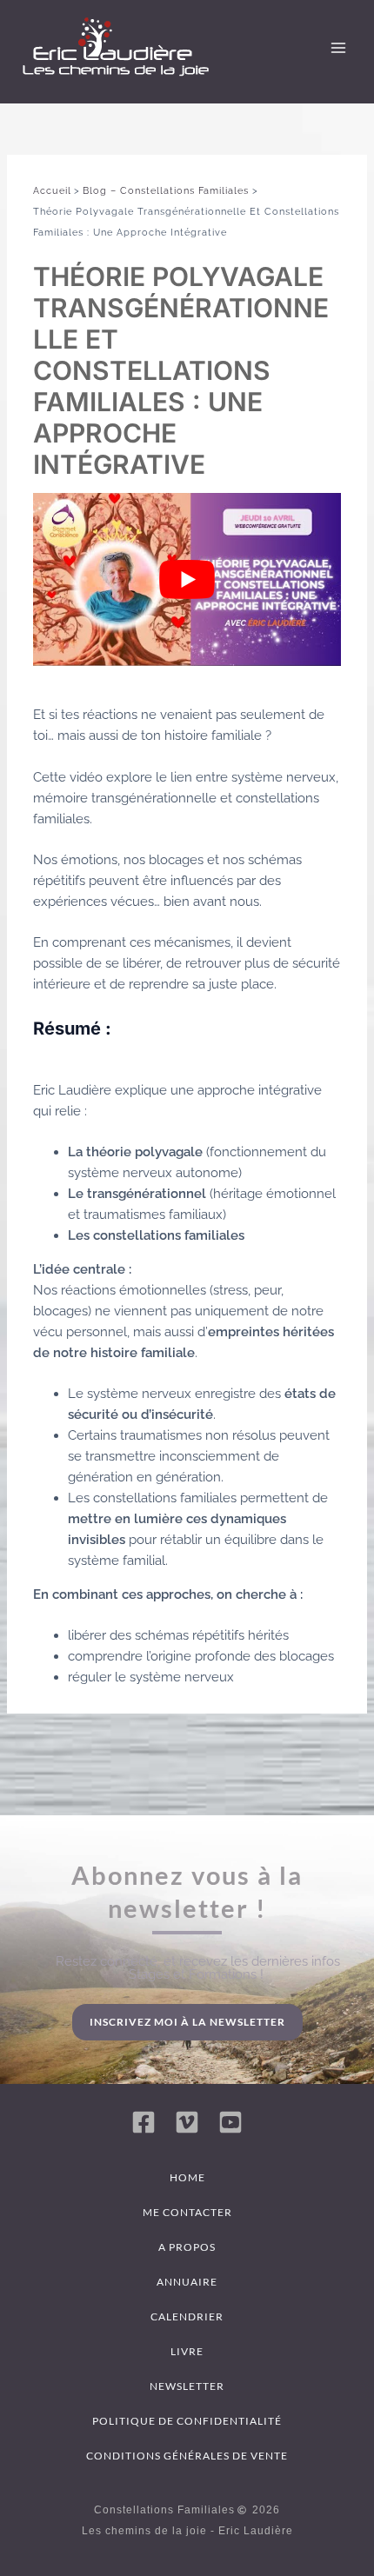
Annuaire (187, 2282)
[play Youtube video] (187, 579)
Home (187, 2177)
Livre (187, 2351)
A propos (187, 2247)
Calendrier (187, 2316)
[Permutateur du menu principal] (338, 48)
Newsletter (187, 2386)
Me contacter (187, 2212)
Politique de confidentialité (187, 2421)
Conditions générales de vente (187, 2456)
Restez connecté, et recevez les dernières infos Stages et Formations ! (198, 1968)
